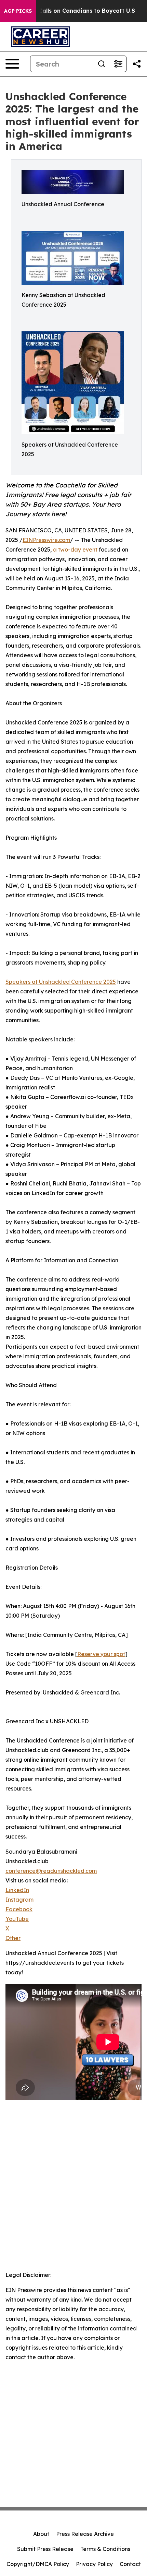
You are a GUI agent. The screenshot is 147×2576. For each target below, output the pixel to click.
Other (13, 1938)
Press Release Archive (85, 2534)
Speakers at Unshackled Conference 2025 (61, 982)
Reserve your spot (101, 1654)
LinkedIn (17, 1890)
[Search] (102, 64)
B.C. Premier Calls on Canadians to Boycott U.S (69, 11)
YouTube (17, 1919)
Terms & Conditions (105, 2549)
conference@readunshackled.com (51, 1871)
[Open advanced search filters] (118, 64)
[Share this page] (137, 64)
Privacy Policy (94, 2564)
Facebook (19, 1909)
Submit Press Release (45, 2549)
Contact (130, 2564)
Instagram (19, 1900)
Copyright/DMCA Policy (38, 2564)
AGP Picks (18, 11)
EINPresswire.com (46, 540)
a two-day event (75, 550)
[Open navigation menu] (12, 64)
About (41, 2534)
